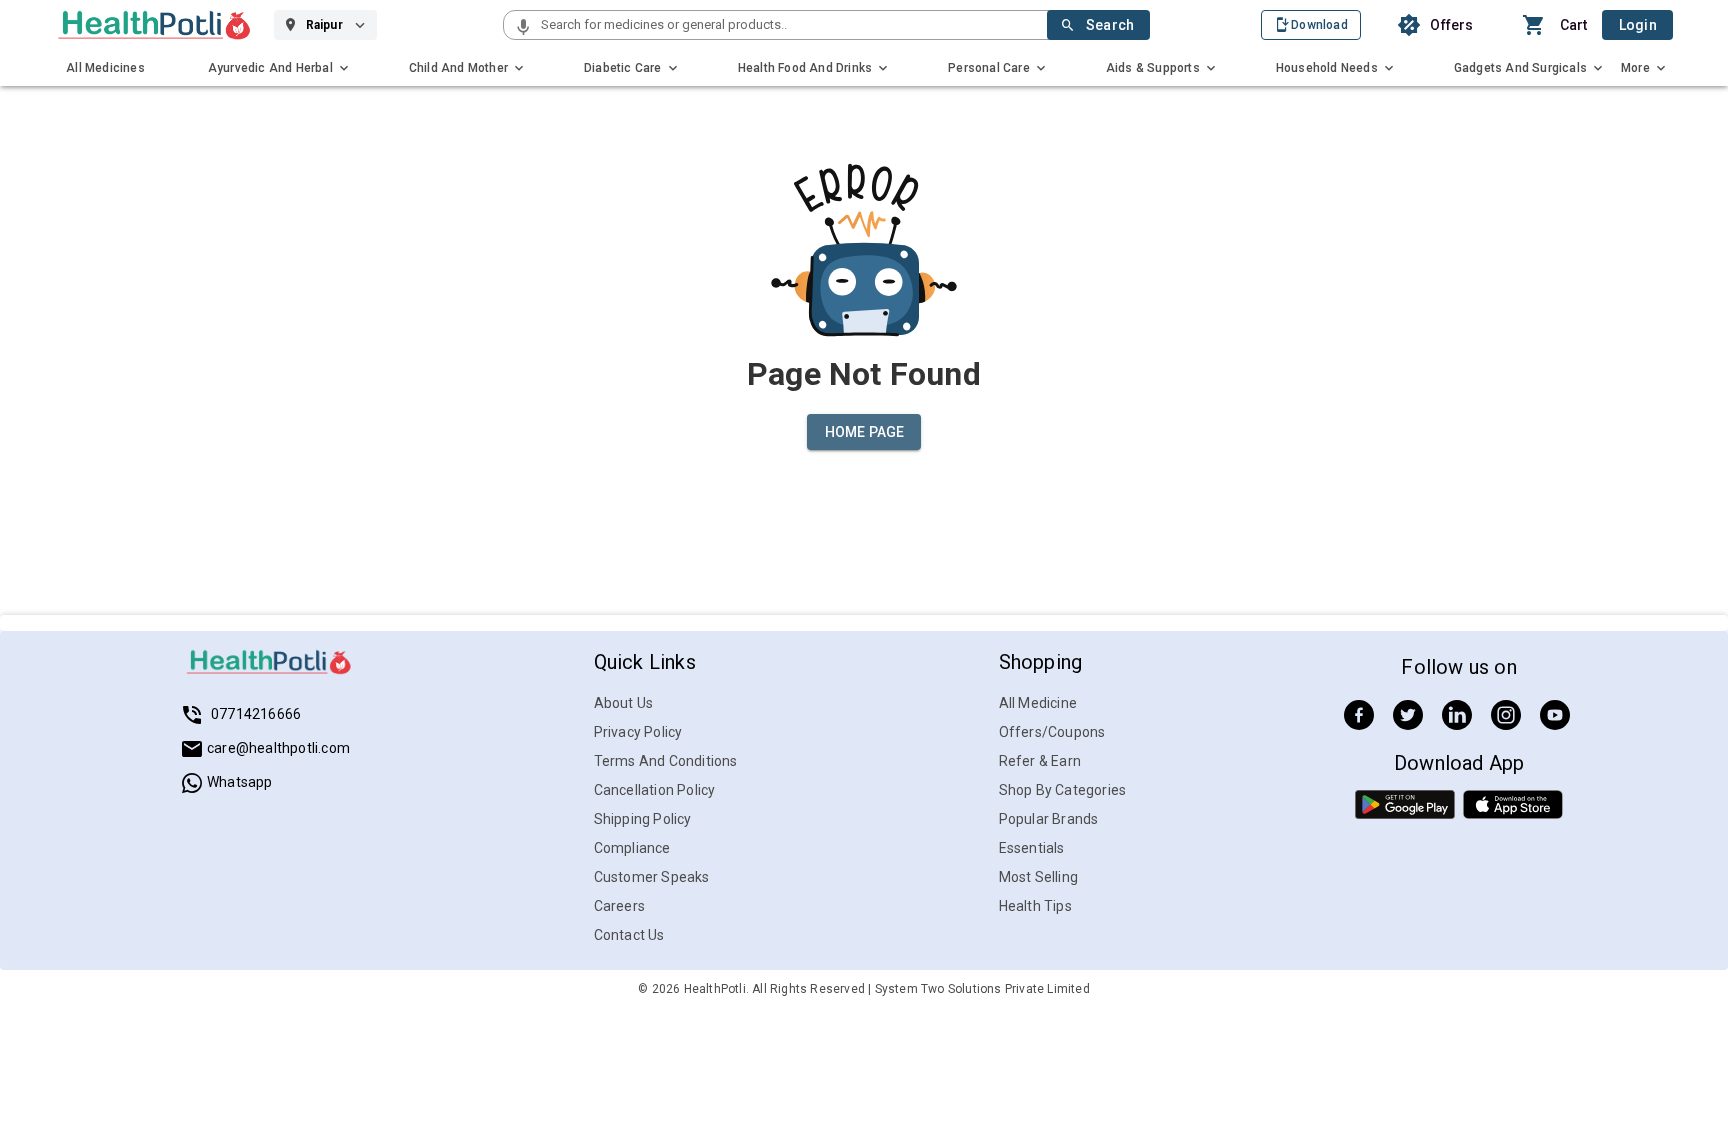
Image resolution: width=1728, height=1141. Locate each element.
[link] (154, 25)
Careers (619, 906)
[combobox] (792, 25)
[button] (523, 28)
